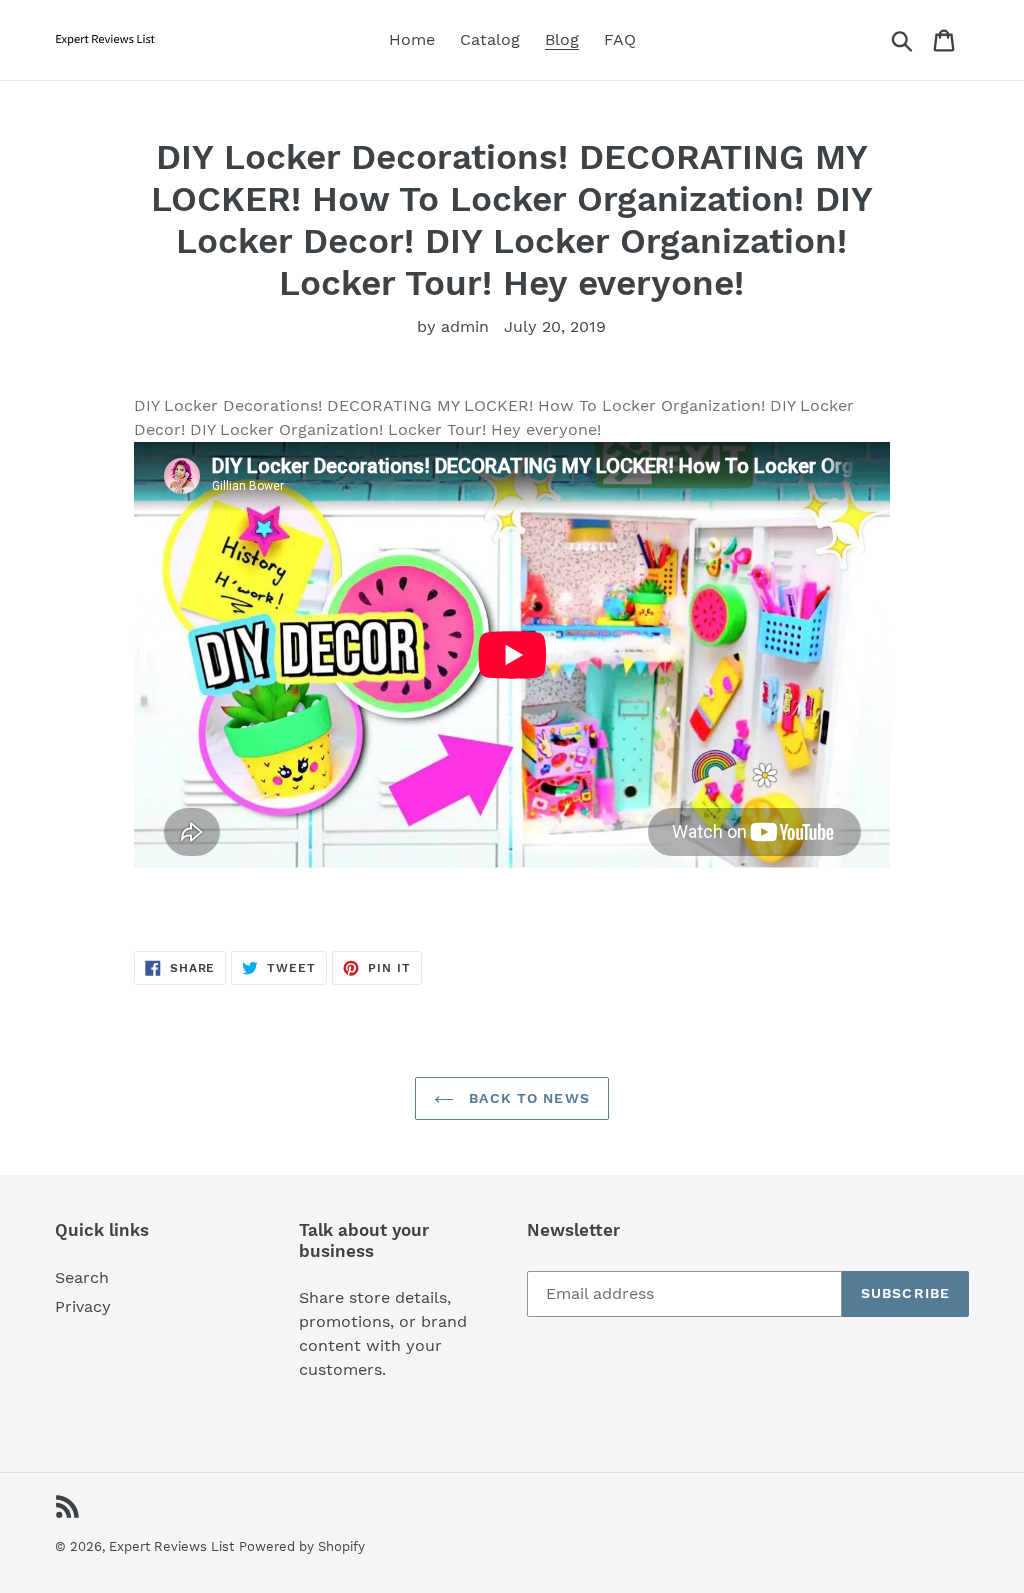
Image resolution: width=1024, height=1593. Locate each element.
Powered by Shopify (302, 1546)
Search (82, 1277)
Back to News (527, 1098)
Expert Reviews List (171, 1546)
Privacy (83, 1306)
